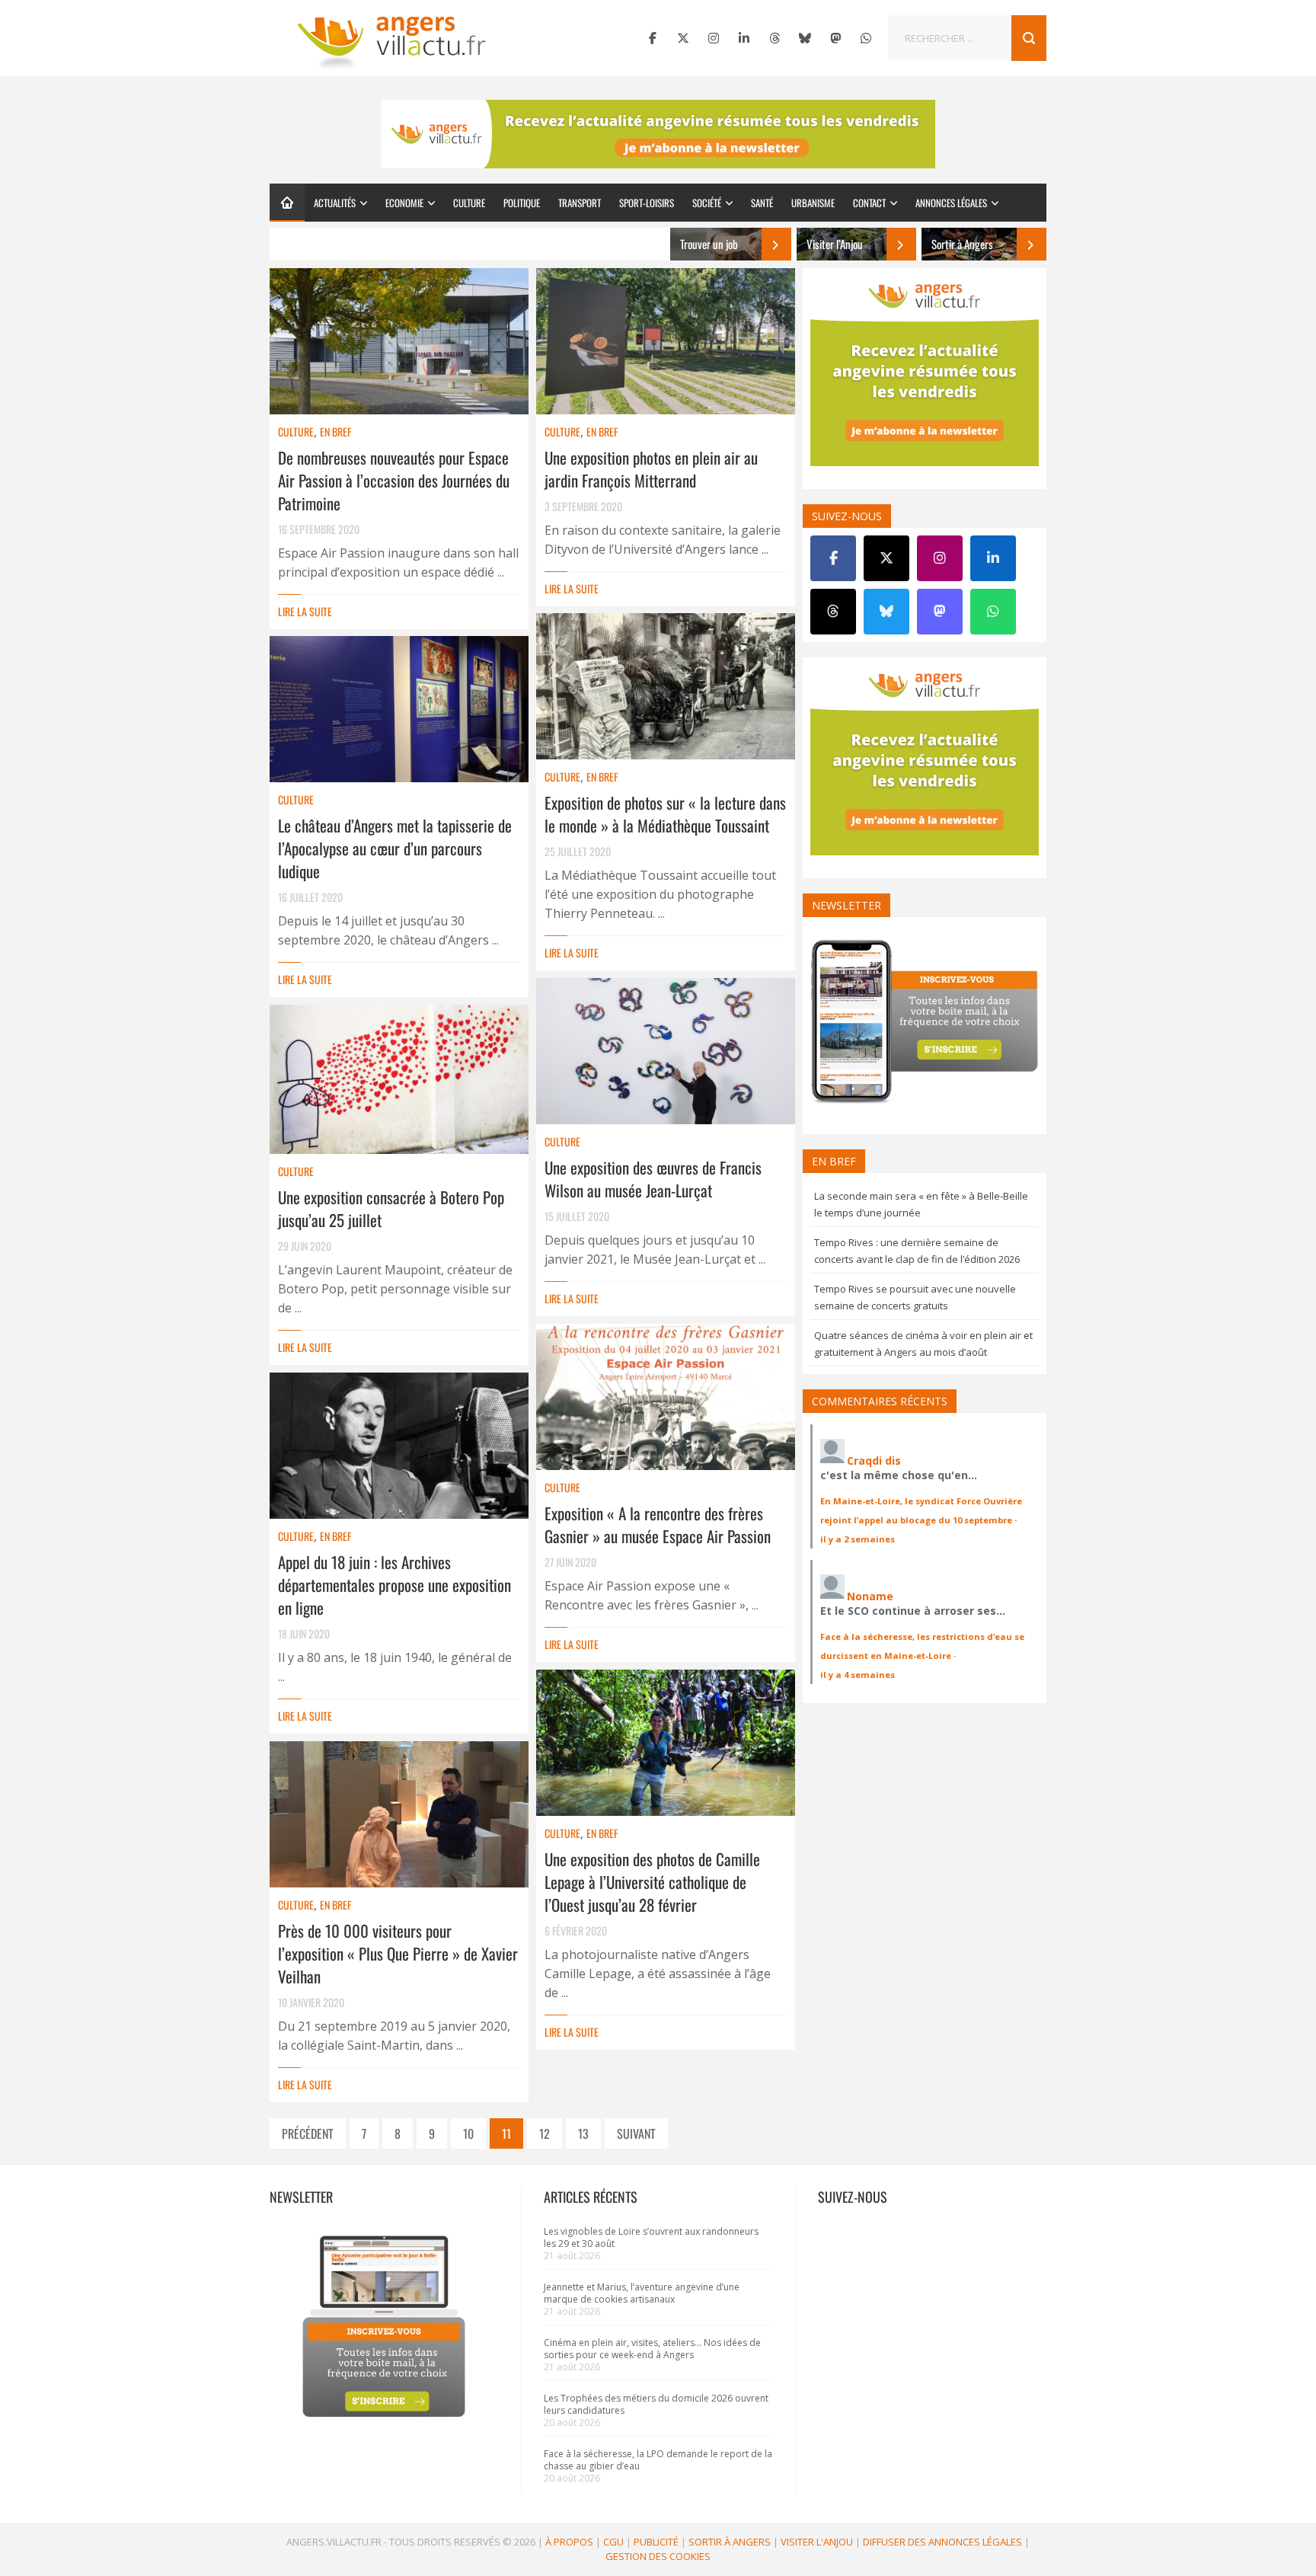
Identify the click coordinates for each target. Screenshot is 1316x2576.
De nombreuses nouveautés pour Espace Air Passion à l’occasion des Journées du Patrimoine (394, 480)
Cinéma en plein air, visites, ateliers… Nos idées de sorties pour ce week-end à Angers (652, 2349)
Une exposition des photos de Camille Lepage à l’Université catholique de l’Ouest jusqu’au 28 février (652, 1882)
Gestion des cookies (658, 2556)
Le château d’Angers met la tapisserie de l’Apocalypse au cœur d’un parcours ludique (395, 848)
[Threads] (775, 38)
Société (707, 203)
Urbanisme (813, 203)
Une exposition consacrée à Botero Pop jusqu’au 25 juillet (391, 1208)
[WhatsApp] (866, 38)
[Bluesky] (805, 38)
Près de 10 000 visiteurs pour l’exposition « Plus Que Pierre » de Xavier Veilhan (398, 1953)
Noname (870, 1596)
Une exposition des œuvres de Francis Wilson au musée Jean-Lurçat (653, 1179)
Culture (469, 203)
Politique (522, 203)
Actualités (335, 203)
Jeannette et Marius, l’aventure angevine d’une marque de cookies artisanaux (642, 2293)
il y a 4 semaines (858, 1675)
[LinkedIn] (744, 38)
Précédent (308, 2133)
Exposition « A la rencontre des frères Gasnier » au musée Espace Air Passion (658, 1525)
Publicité (656, 2542)
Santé (762, 203)
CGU (613, 2542)
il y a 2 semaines (858, 1539)
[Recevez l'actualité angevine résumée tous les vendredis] (658, 134)
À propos (569, 2542)
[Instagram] (714, 38)
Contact (869, 203)
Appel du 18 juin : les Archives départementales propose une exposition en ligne (394, 1585)
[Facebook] (653, 38)
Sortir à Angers (730, 2542)
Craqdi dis (874, 1461)
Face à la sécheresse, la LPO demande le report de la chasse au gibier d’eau (658, 2460)
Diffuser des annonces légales (942, 2542)
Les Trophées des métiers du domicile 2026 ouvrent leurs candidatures (656, 2404)
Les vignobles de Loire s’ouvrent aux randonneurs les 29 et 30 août (651, 2237)
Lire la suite (305, 611)
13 (583, 2133)
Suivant (636, 2133)
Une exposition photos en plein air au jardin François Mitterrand (651, 469)
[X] (683, 38)
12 (545, 2133)
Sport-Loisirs (647, 203)
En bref (335, 431)
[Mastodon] (835, 38)
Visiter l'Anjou (817, 2542)
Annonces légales (951, 203)
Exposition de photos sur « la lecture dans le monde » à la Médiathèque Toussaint (665, 814)
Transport (580, 203)
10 (468, 2133)
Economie (404, 203)
